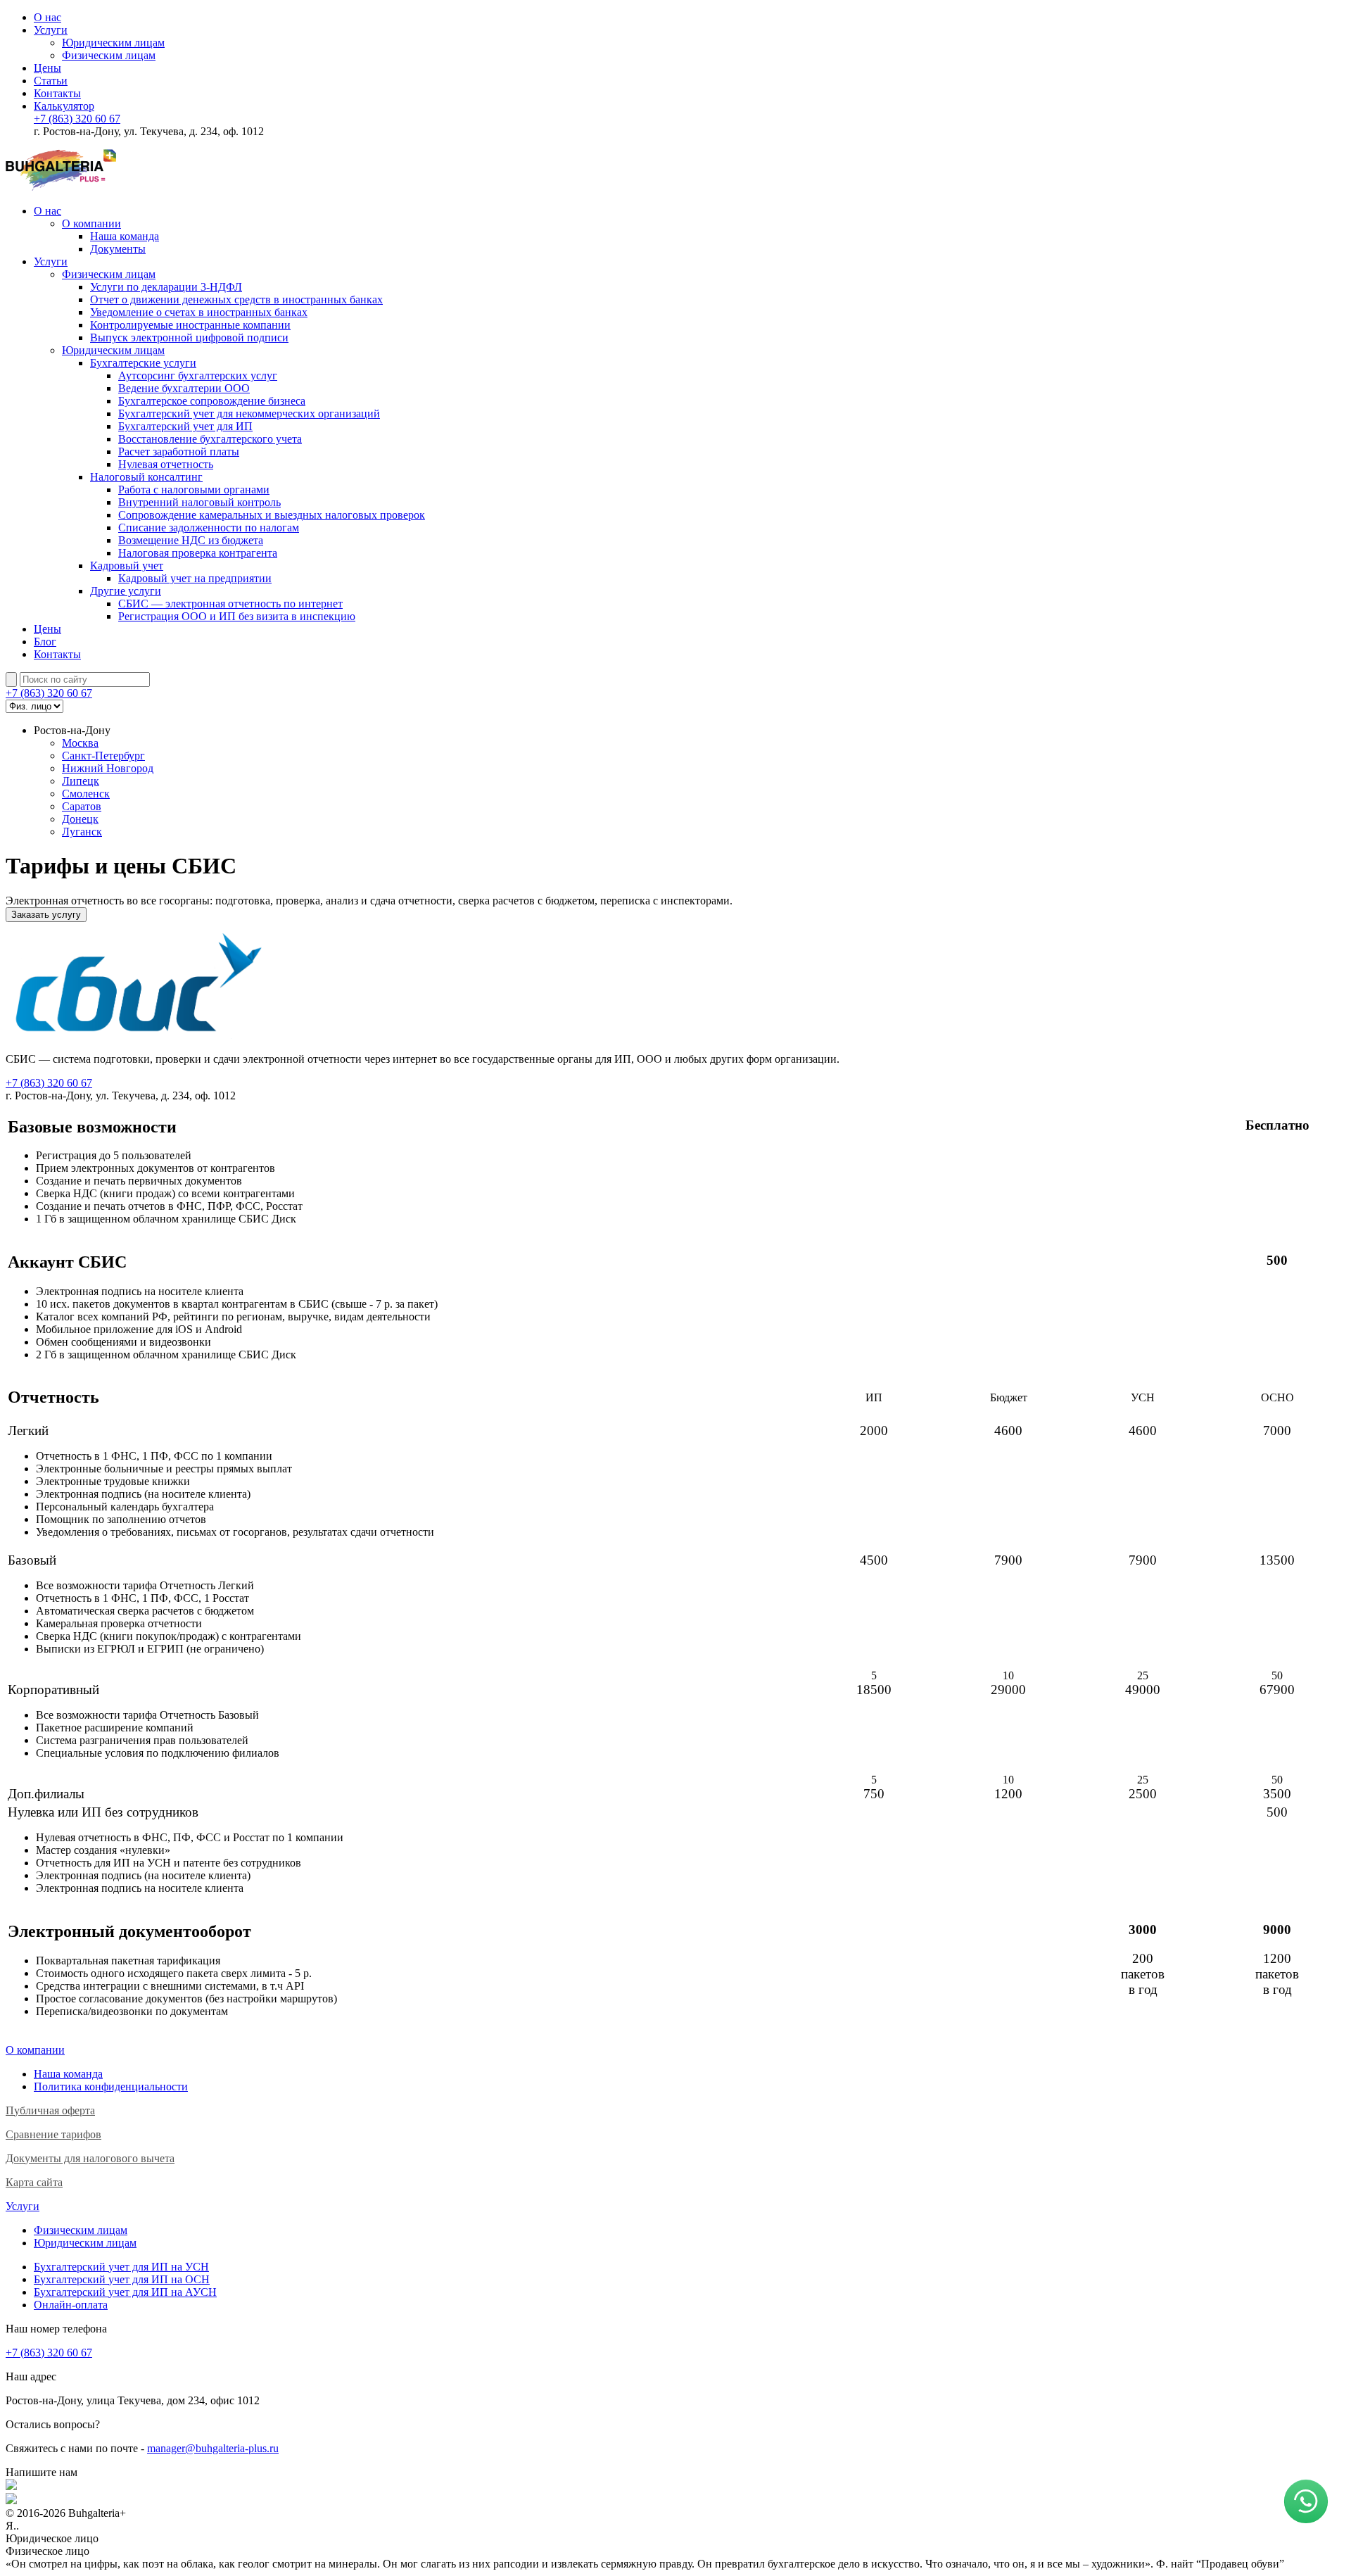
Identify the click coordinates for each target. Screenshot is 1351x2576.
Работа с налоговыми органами (194, 490)
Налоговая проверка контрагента (198, 553)
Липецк (81, 781)
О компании (91, 223)
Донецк (80, 819)
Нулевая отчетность (166, 464)
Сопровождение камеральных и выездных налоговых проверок (272, 515)
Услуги (51, 30)
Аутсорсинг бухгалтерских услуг (198, 375)
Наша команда (125, 236)
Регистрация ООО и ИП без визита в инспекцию (237, 616)
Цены (47, 68)
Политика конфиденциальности (111, 2086)
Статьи (51, 81)
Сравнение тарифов (53, 2134)
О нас (47, 17)
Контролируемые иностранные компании (190, 325)
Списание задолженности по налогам (209, 528)
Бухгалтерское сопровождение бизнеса (212, 401)
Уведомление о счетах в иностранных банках (199, 312)
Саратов (82, 806)
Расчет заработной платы (179, 452)
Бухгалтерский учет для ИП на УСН (121, 2267)
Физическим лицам (109, 55)
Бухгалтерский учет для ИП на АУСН (125, 2292)
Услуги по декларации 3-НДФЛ (166, 287)
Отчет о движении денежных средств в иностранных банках (236, 299)
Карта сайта (34, 2182)
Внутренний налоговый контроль (199, 502)
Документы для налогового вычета (90, 2158)
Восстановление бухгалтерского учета (210, 439)
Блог (45, 642)
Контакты (57, 93)
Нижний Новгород (108, 768)
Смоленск (86, 794)
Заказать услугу (46, 915)
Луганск (82, 832)
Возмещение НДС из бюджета (191, 540)
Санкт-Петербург (103, 756)
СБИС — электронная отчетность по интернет (230, 604)
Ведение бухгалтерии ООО (184, 388)
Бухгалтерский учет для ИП (185, 426)
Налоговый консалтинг (146, 477)
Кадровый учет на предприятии (195, 578)
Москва (80, 743)
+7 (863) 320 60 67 (77, 119)
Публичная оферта (50, 2110)
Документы (118, 249)
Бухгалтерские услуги (143, 363)
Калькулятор (64, 106)
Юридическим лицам (113, 43)
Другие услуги (126, 591)
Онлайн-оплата (71, 2305)
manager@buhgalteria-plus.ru (213, 2448)
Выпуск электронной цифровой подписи (189, 337)
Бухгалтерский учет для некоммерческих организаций (249, 413)
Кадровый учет (127, 566)
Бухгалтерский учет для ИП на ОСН (122, 2279)
